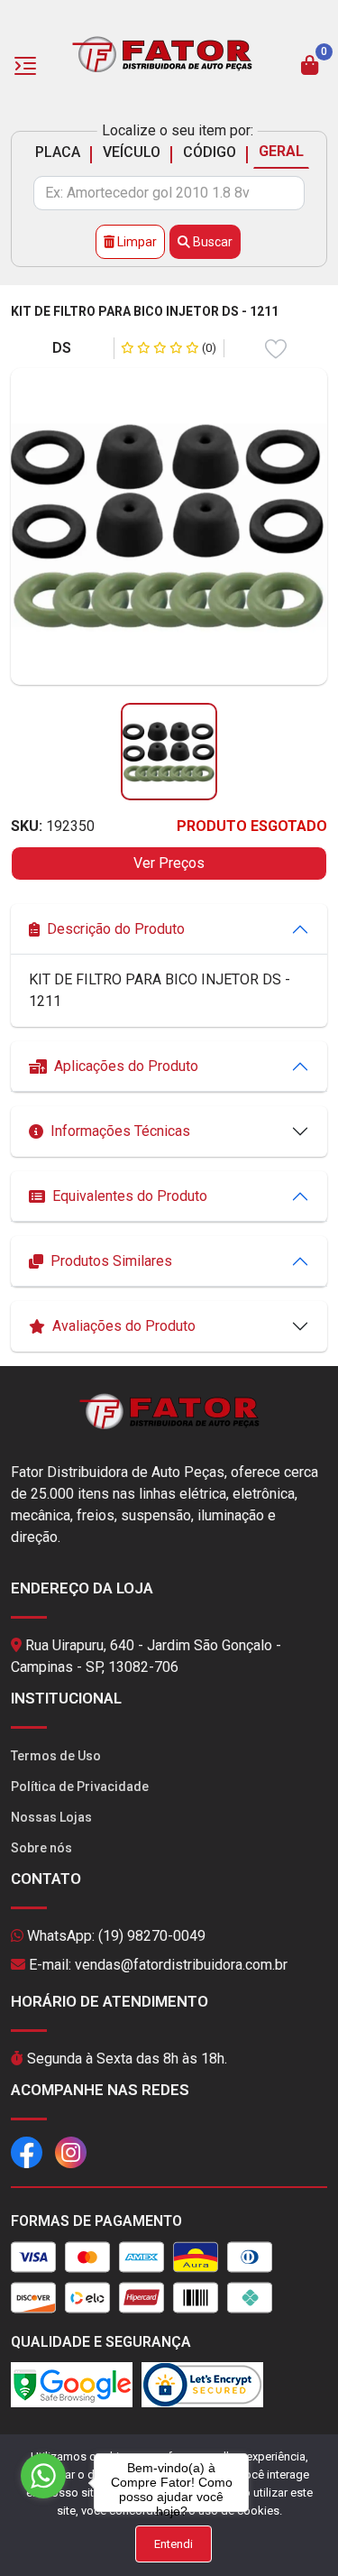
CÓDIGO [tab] (210, 152)
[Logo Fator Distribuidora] (162, 53)
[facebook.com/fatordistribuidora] (27, 2151)
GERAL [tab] (281, 151)
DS (62, 348)
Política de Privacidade (80, 1787)
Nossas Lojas (51, 1817)
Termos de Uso (56, 1756)
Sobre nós (41, 1848)
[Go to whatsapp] (43, 2476)
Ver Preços (169, 863)
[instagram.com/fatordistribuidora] (71, 2151)
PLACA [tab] (58, 152)
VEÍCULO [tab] (132, 152)
